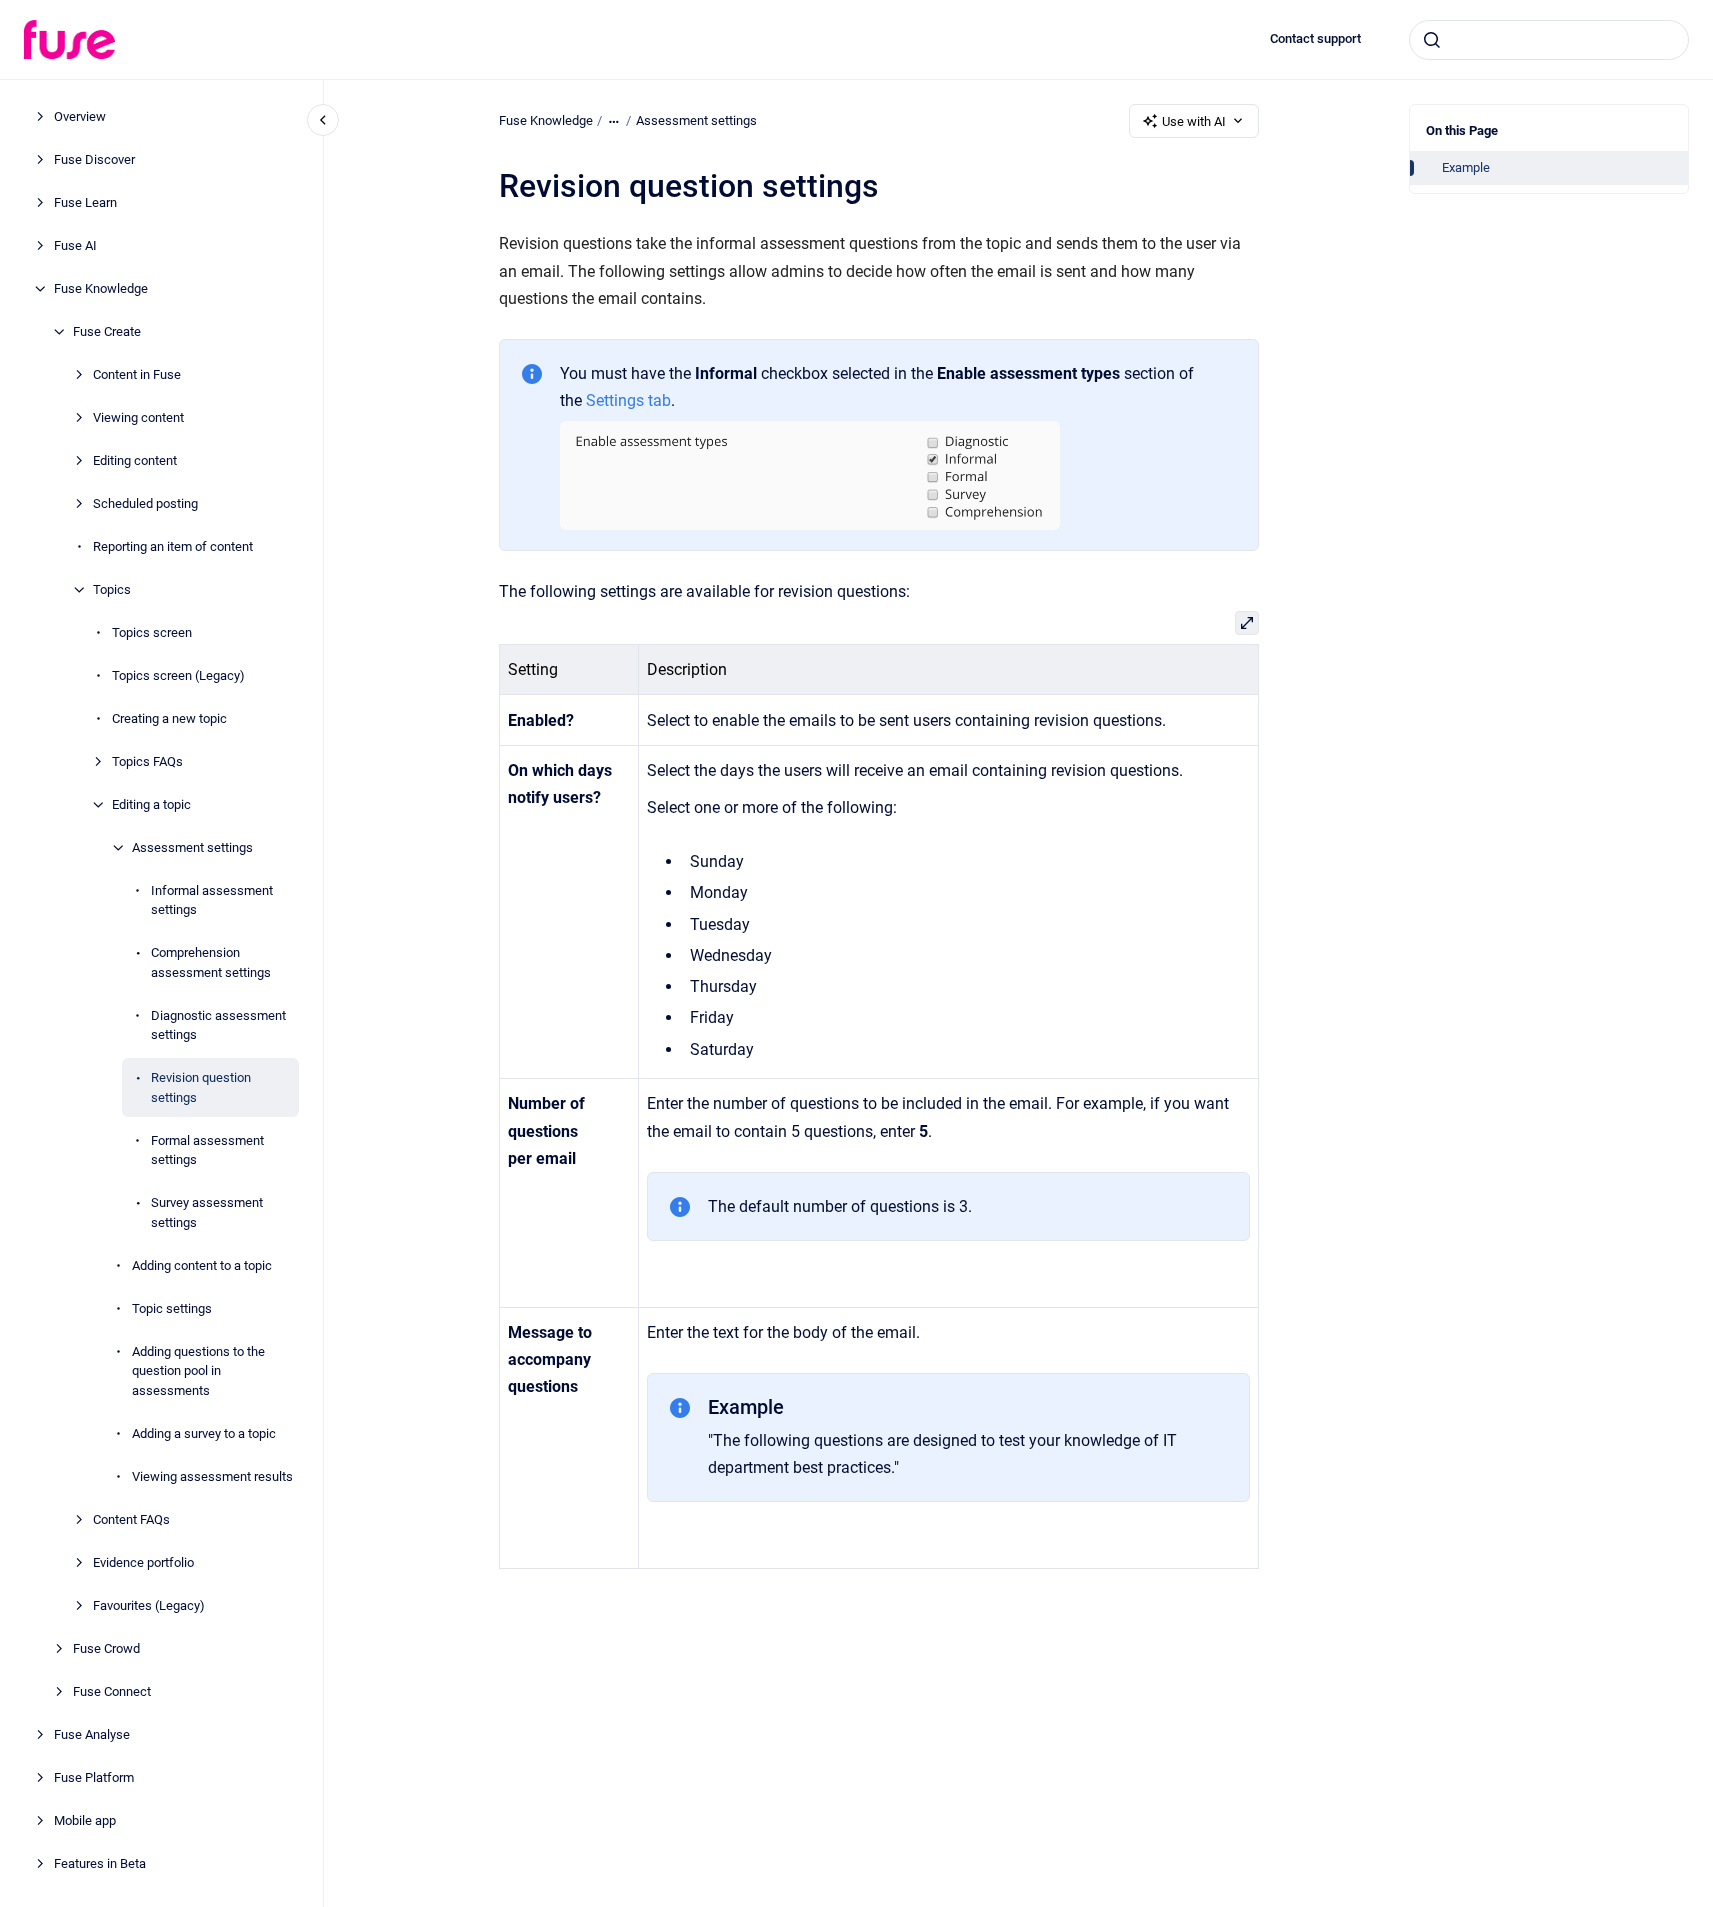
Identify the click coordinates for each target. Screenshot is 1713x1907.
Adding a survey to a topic (204, 1433)
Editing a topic (151, 804)
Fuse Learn (85, 202)
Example (1466, 167)
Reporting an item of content (173, 546)
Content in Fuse (137, 374)
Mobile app (85, 1820)
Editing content (135, 460)
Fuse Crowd (106, 1648)
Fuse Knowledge (101, 288)
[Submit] (1432, 40)
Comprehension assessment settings (211, 962)
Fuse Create (107, 331)
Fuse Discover (94, 159)
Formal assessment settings (207, 1150)
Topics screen (152, 632)
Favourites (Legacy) (149, 1605)
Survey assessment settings (207, 1212)
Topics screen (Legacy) (178, 675)
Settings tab (628, 400)
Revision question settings (201, 1087)
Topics (112, 589)
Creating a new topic (169, 718)
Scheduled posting (145, 503)
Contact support (1315, 38)
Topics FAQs (147, 761)
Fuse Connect (112, 1691)
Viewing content (138, 417)
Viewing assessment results (212, 1476)
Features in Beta (100, 1863)
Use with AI (1194, 121)
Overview (80, 116)
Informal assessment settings (212, 900)
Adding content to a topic (202, 1265)
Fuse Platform (94, 1777)
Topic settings (172, 1308)
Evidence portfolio (143, 1562)
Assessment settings (192, 847)
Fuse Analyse (92, 1734)
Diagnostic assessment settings (218, 1025)
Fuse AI (75, 245)
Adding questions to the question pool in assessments (198, 1371)
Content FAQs (131, 1519)
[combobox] (1549, 40)
